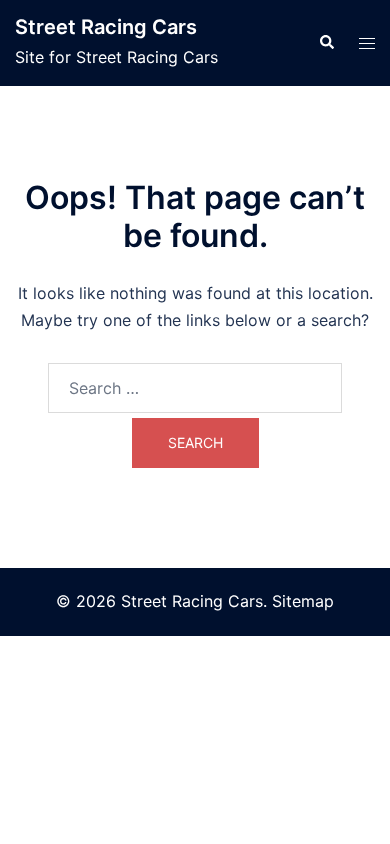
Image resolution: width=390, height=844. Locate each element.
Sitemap (303, 601)
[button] (326, 43)
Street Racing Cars (106, 27)
